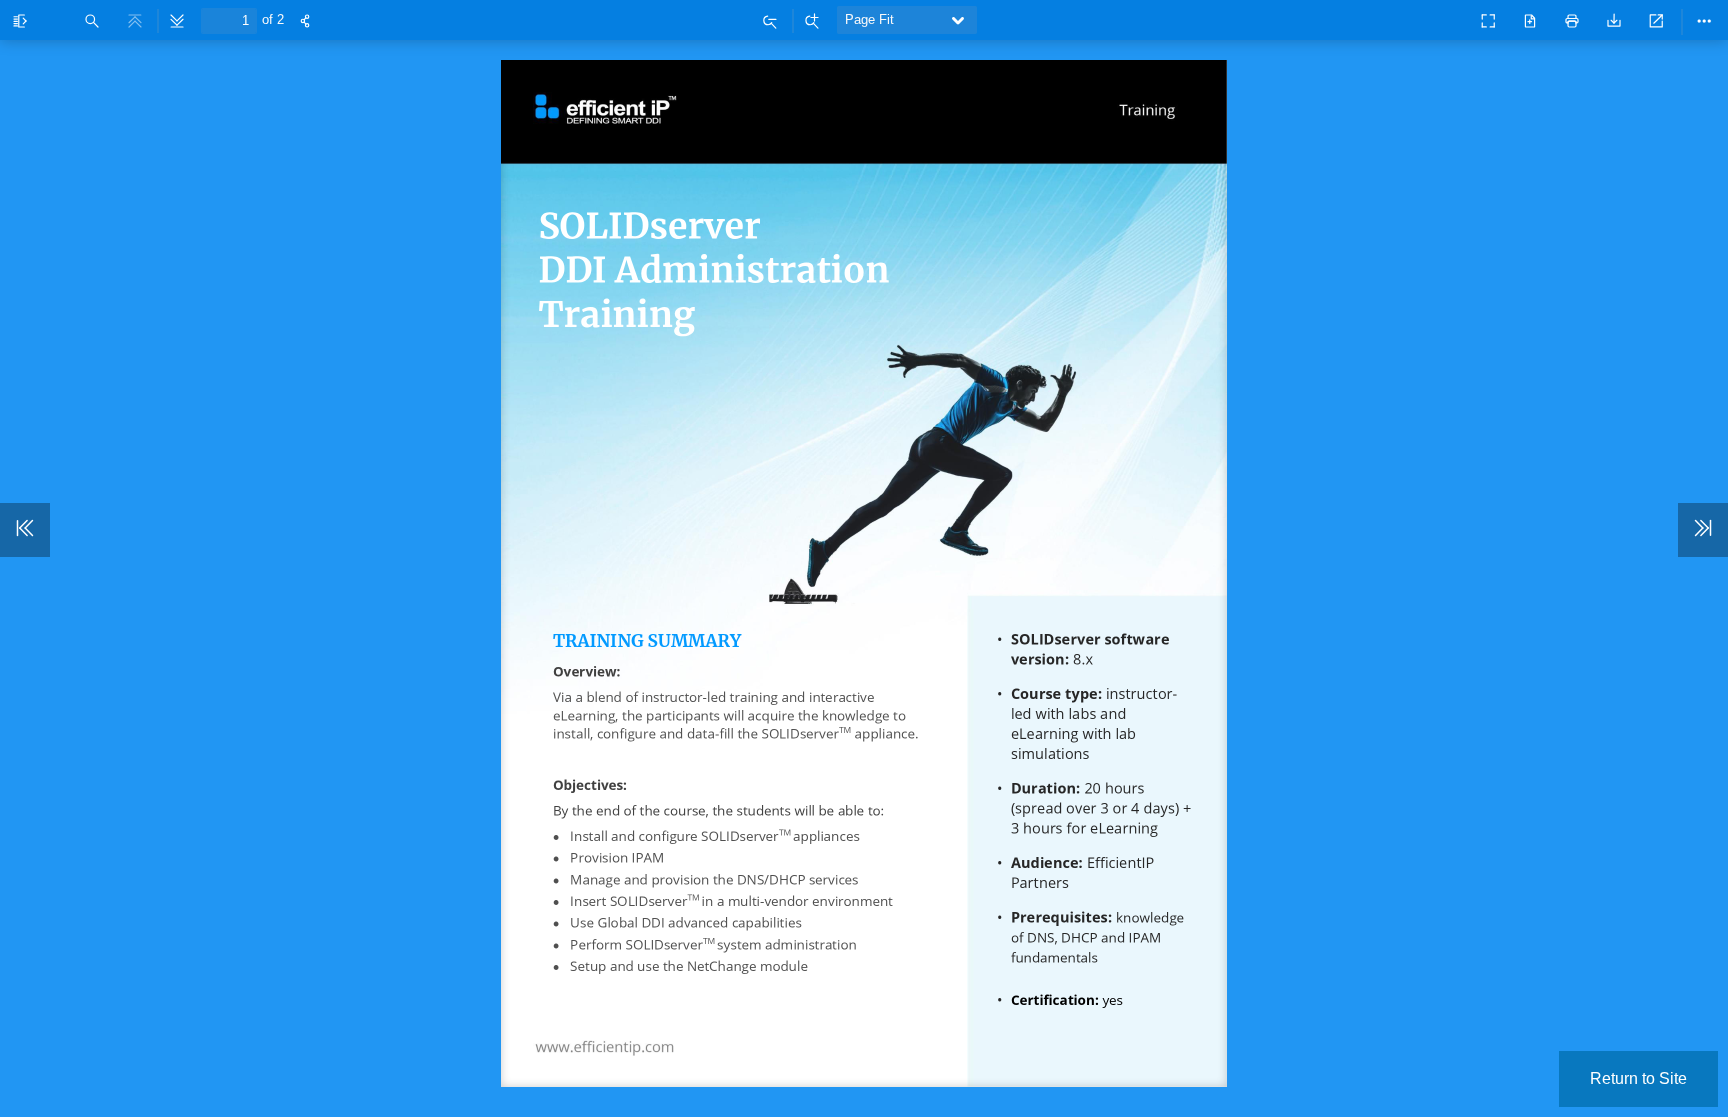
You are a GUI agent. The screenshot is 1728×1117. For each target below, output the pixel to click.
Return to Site (1638, 1078)
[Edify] (1444, 17)
